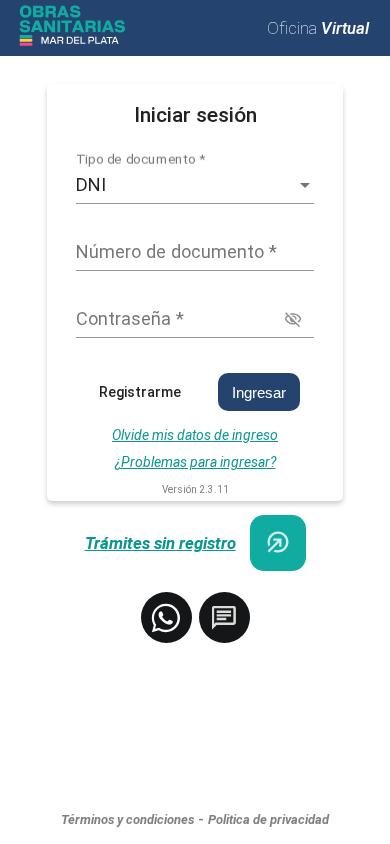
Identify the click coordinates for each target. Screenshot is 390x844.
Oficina (318, 28)
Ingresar (259, 392)
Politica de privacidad (268, 819)
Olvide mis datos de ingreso (195, 435)
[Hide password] (293, 319)
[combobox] (195, 185)
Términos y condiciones (127, 819)
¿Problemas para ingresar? (195, 462)
